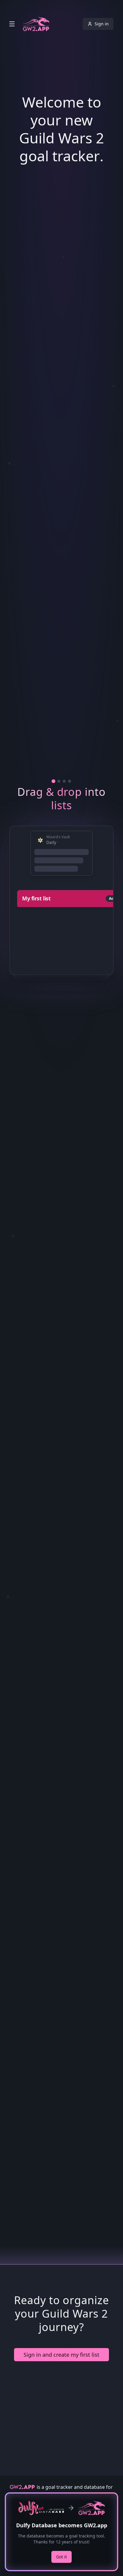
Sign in (102, 24)
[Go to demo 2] (59, 1357)
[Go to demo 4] (70, 1357)
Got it (61, 2557)
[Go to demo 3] (64, 1357)
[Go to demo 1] (54, 1357)
